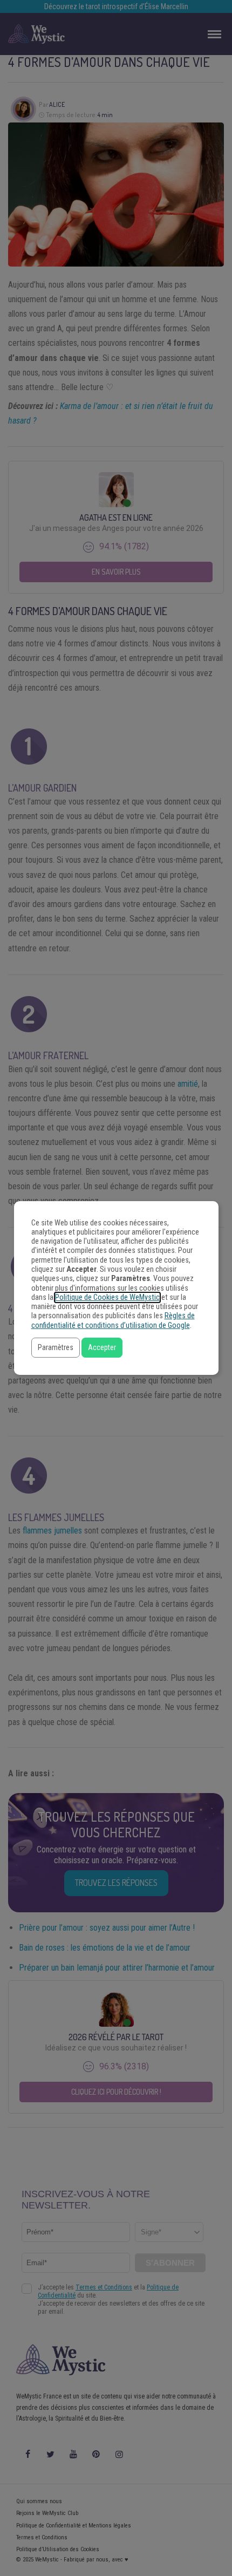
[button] (56, 1348)
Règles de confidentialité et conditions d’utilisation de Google (113, 1320)
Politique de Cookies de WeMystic (107, 1297)
